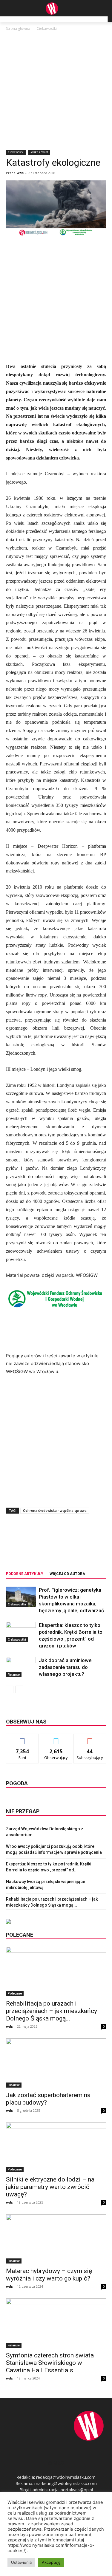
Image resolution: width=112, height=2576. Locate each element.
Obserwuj (56, 1738)
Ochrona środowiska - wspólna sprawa (55, 1510)
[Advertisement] (56, 91)
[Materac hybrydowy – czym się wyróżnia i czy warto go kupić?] (56, 2239)
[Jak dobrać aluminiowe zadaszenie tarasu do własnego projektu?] (21, 1667)
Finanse (14, 1675)
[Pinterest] (58, 1545)
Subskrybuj (90, 1738)
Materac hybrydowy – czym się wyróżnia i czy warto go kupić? (49, 2275)
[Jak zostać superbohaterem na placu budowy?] (56, 2063)
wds (20, 173)
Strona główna (18, 28)
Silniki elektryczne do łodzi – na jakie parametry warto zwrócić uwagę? (50, 2187)
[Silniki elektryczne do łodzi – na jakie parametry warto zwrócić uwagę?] (56, 2147)
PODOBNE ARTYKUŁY (25, 1574)
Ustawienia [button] (21, 2562)
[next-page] (19, 1689)
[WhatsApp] (72, 1545)
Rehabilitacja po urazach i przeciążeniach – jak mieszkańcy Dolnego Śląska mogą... (52, 2011)
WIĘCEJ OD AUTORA (67, 1574)
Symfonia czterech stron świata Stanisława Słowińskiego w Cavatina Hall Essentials (50, 2363)
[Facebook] (31, 1545)
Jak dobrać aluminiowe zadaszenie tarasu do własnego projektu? (65, 1667)
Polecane (15, 1993)
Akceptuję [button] (51, 2562)
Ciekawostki (47, 28)
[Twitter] (45, 1545)
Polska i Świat (39, 152)
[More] (86, 1545)
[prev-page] (10, 1689)
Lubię (22, 1738)
